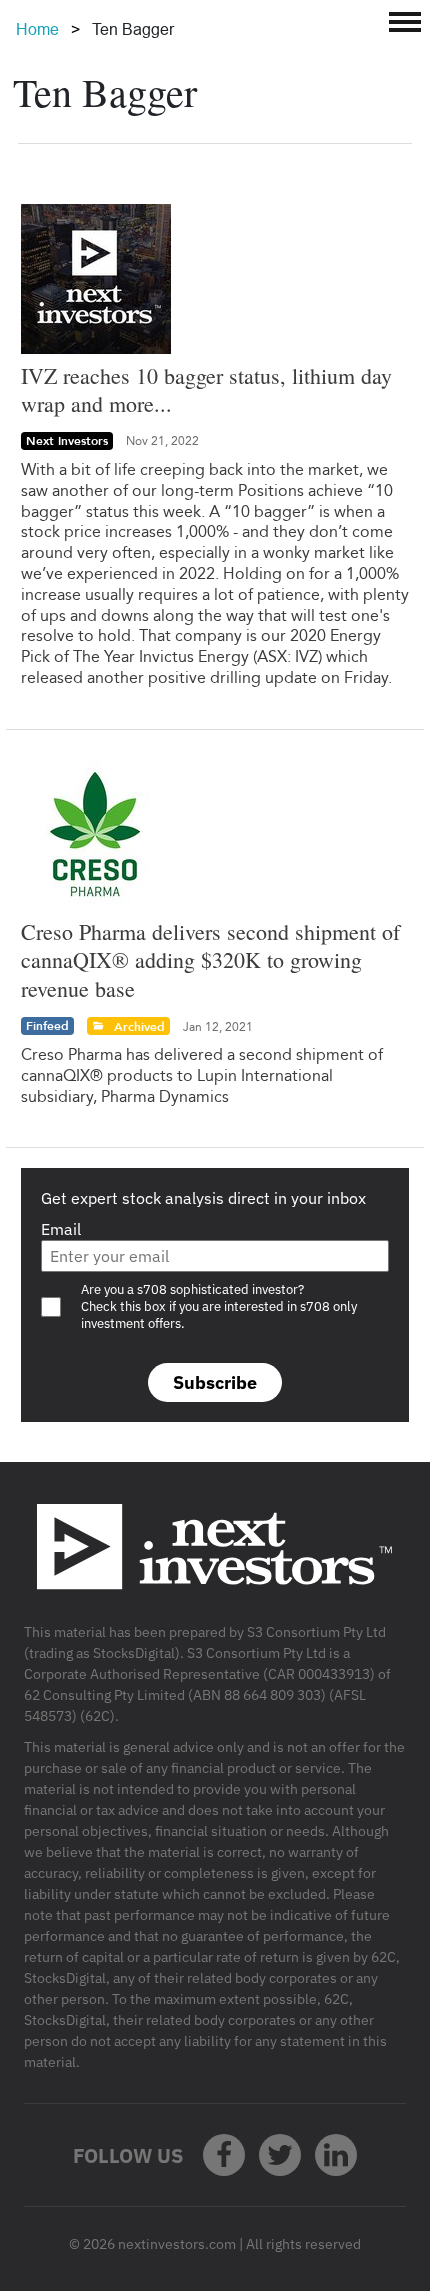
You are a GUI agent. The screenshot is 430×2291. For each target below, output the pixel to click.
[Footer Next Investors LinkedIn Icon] (336, 2155)
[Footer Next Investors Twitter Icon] (280, 2155)
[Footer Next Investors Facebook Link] (224, 2155)
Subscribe (215, 1382)
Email (61, 1229)
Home (37, 29)
